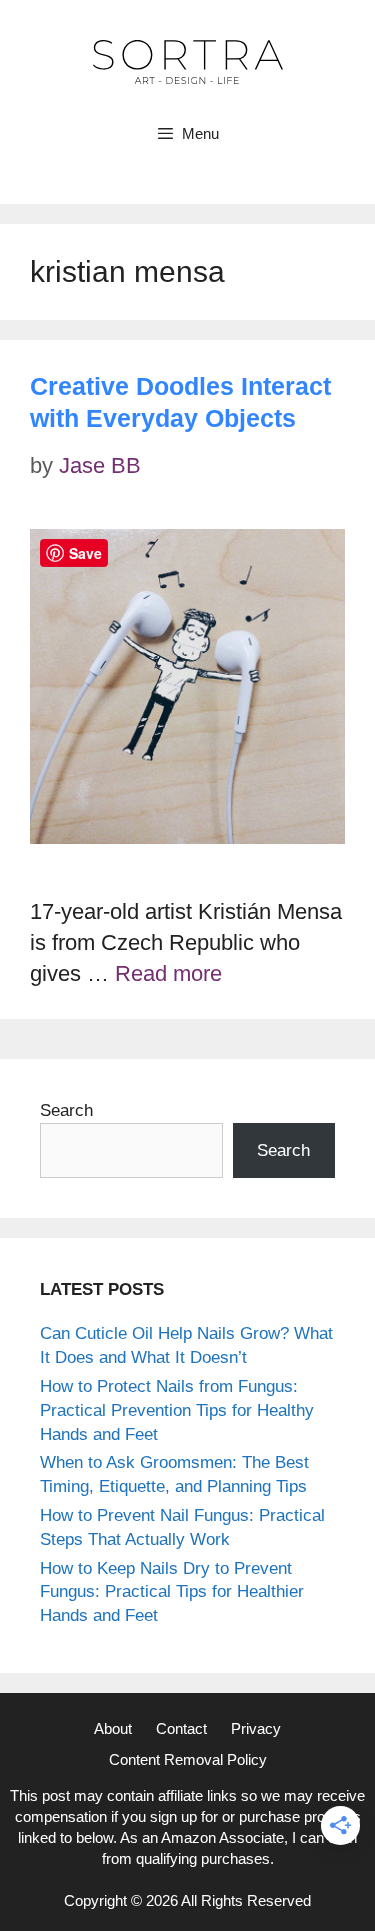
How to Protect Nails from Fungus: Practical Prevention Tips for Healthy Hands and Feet (177, 1410)
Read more (168, 973)
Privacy (256, 1728)
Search (66, 1110)
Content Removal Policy (188, 1759)
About (113, 1728)
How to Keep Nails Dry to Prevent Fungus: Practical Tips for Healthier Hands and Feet (172, 1592)
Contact (181, 1728)
